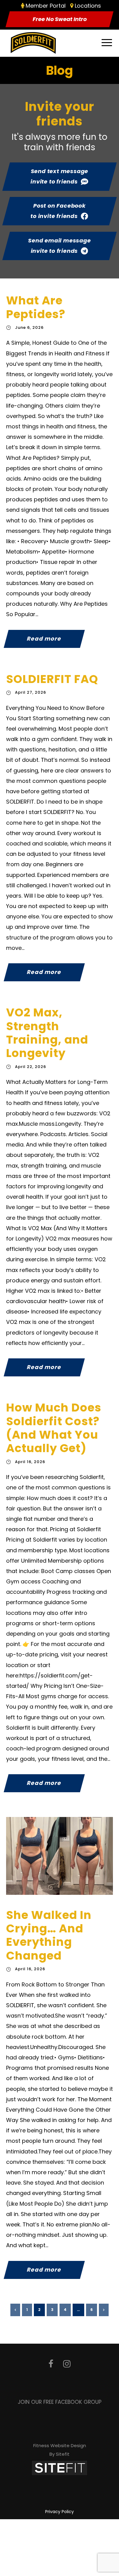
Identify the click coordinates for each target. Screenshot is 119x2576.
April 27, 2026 (31, 692)
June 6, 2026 (29, 327)
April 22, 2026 (31, 1067)
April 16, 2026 (30, 1462)
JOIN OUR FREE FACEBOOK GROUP (60, 2402)
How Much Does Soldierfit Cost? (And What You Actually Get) (54, 1428)
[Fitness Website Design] (60, 2467)
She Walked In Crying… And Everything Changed (49, 1935)
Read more (44, 639)
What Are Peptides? (36, 307)
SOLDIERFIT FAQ (52, 679)
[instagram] (67, 2364)
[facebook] (51, 2364)
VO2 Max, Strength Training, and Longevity (47, 1033)
